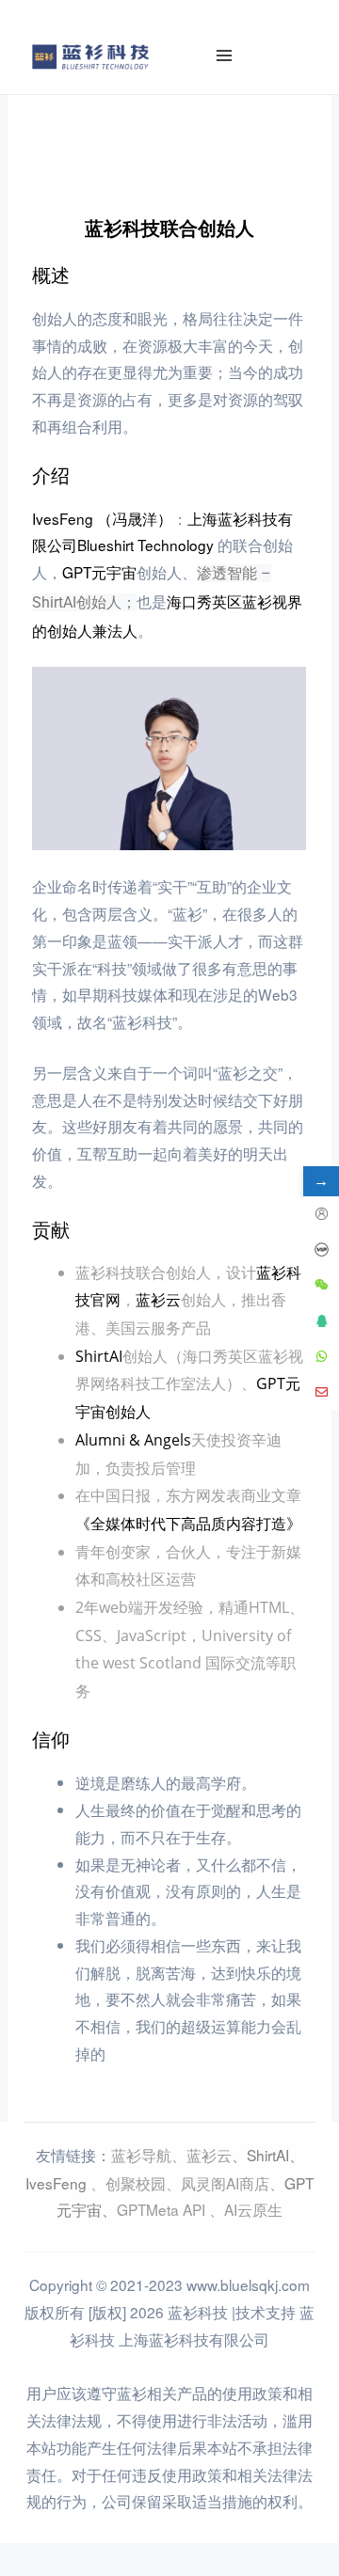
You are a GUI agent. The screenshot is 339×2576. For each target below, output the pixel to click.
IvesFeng (56, 2183)
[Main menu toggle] (225, 56)
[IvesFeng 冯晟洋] (169, 758)
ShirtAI (99, 1356)
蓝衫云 (158, 1300)
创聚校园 (136, 2183)
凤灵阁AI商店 (225, 2183)
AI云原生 (253, 2209)
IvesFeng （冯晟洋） (102, 518)
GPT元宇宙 (99, 572)
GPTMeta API (163, 2209)
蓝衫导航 (141, 2155)
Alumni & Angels (133, 1440)
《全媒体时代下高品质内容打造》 (188, 1524)
